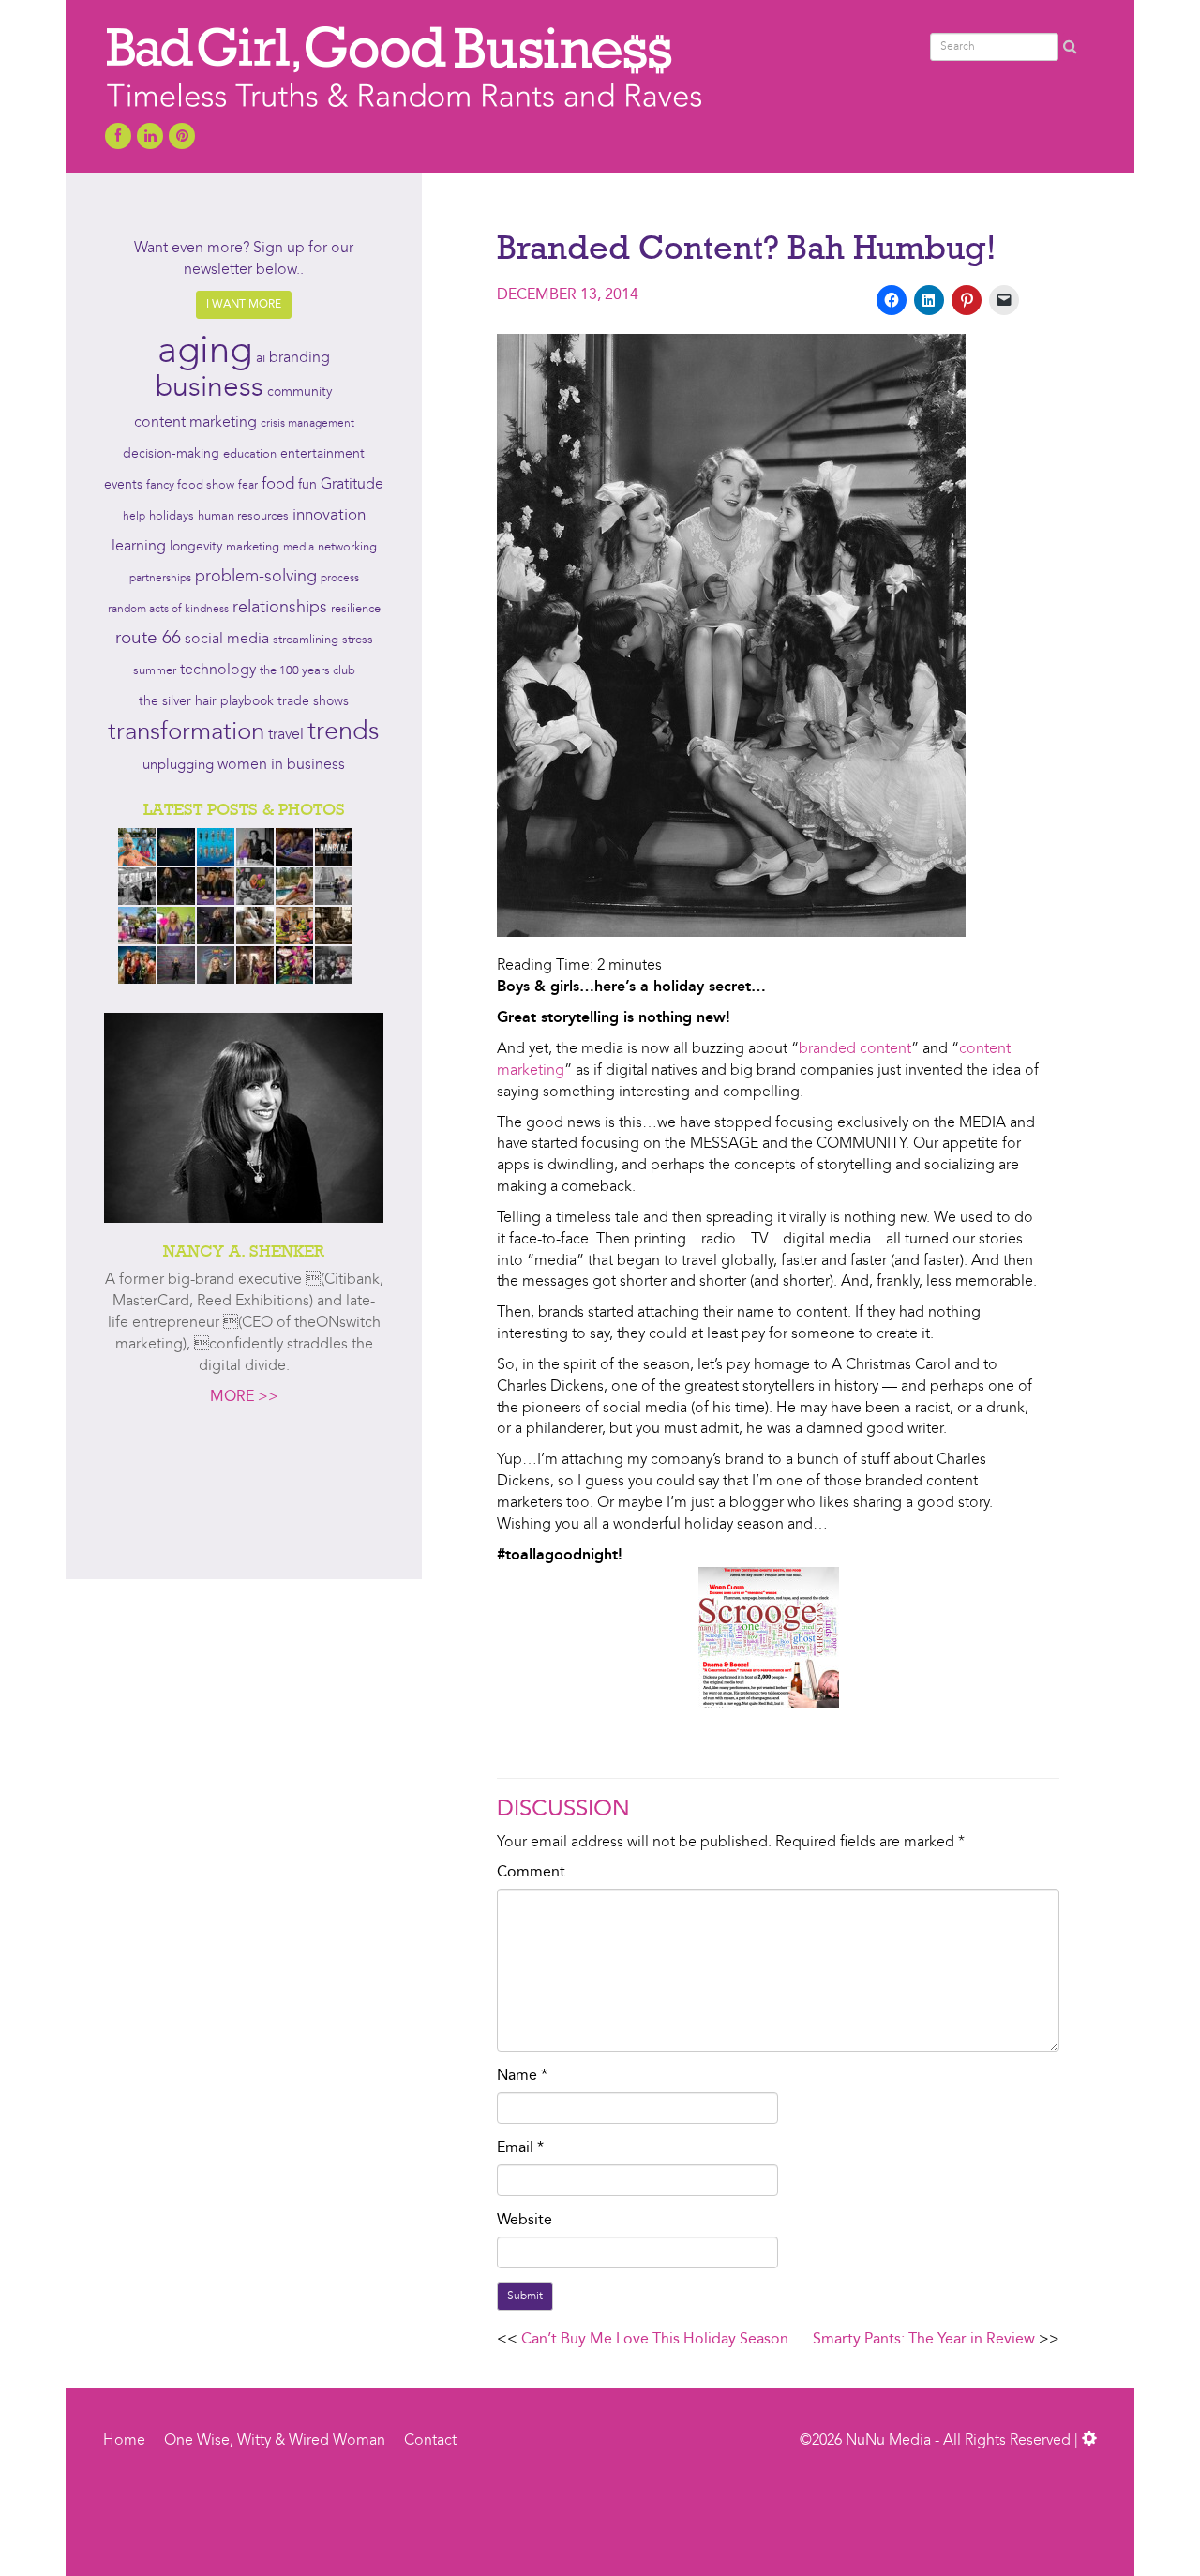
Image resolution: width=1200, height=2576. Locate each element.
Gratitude (352, 485)
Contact (430, 2441)
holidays (172, 516)
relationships (280, 608)
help (134, 517)
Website (525, 2221)
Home (124, 2441)
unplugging (178, 766)
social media (227, 640)
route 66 (148, 639)
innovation (329, 515)
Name (522, 2076)
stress (358, 640)
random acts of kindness (168, 610)
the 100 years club (307, 671)
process (340, 579)
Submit (525, 2297)
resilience (356, 609)
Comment (531, 1873)
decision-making (171, 454)
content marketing (195, 423)
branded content (855, 1049)
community (300, 392)
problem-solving (256, 577)
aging (205, 353)
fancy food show (190, 485)
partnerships (160, 579)
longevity (196, 547)
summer (155, 671)
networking (347, 547)
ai (261, 358)
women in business (281, 765)
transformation (186, 732)
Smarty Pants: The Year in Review (924, 2340)
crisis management (307, 424)
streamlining (306, 640)
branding (300, 358)
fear (248, 486)
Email (520, 2148)
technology (218, 670)
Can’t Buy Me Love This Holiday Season (655, 2340)
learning (139, 547)
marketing (253, 547)
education (250, 454)
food (278, 484)
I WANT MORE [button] (244, 305)
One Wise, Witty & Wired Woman (275, 2441)
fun (307, 485)
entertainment (322, 454)
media (299, 548)
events (123, 485)
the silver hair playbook (206, 701)
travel (286, 735)
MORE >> (244, 1397)
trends (344, 733)
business (210, 388)
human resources (243, 516)
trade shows (313, 702)
